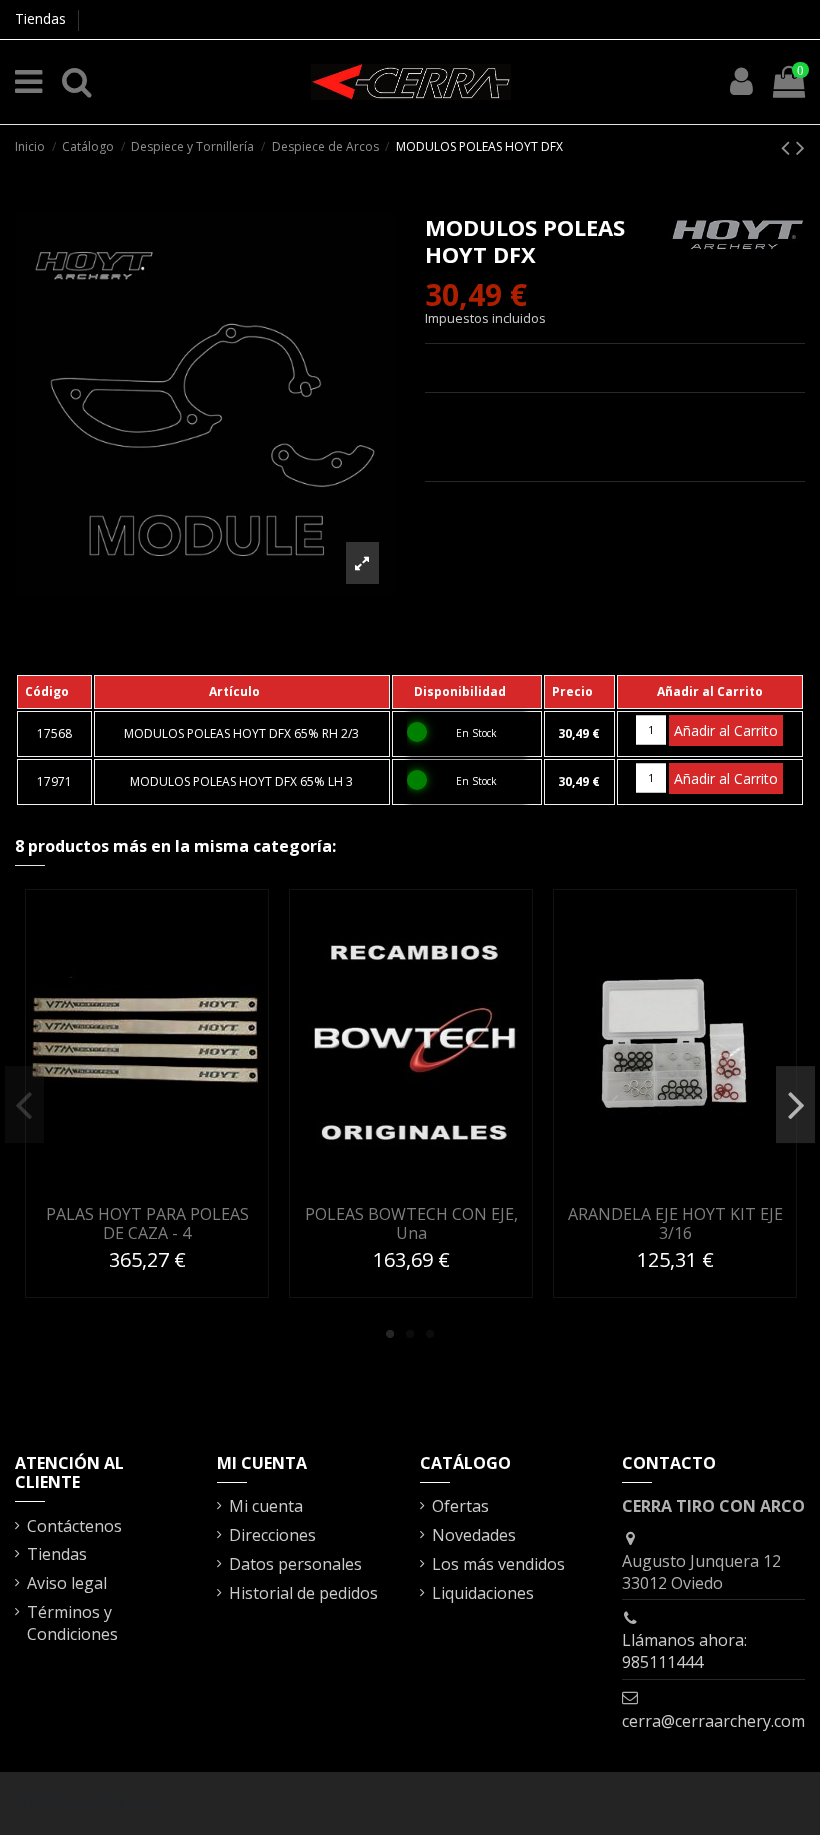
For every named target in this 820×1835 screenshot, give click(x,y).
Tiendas (40, 18)
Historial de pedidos (303, 1593)
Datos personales (295, 1564)
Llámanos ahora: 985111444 (684, 1651)
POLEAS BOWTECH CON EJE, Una (411, 1223)
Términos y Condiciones (72, 1623)
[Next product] (800, 146)
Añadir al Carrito (726, 730)
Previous (24, 1105)
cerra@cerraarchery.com (713, 1721)
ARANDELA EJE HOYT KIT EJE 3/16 (675, 1223)
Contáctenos (74, 1526)
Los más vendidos (498, 1564)
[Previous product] (788, 146)
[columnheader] (54, 692)
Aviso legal (67, 1583)
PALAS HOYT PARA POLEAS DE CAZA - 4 (147, 1223)
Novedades (474, 1535)
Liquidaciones (483, 1593)
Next (795, 1105)
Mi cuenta (266, 1506)
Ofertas (460, 1506)
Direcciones (272, 1535)
